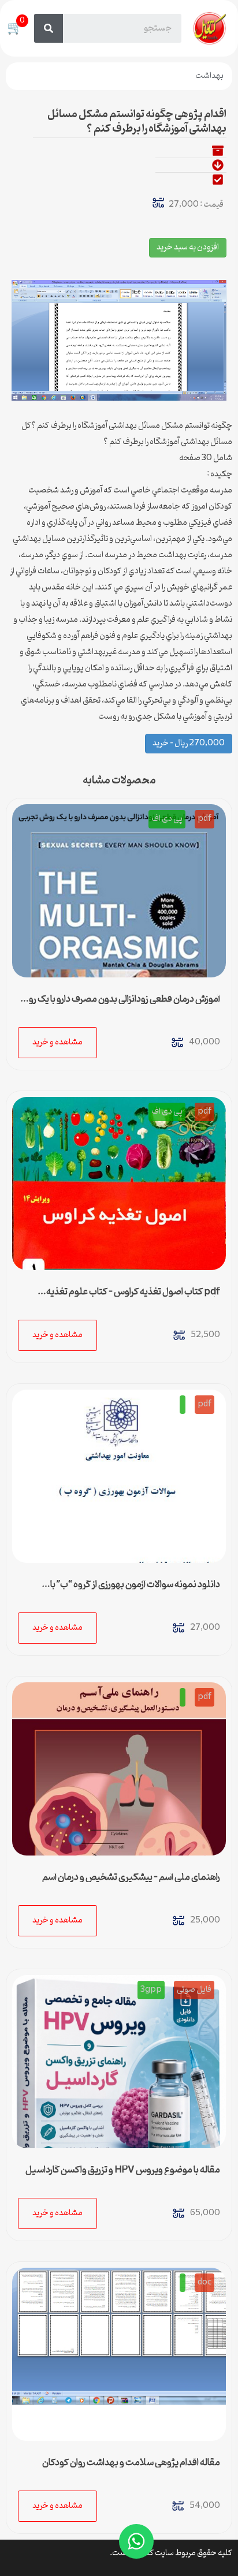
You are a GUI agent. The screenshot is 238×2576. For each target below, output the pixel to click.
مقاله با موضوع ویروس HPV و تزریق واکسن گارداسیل (123, 2170)
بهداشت (209, 76)
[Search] (49, 28)
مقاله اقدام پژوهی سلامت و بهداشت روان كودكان (131, 2463)
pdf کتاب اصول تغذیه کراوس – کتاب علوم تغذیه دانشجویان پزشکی (133, 1297)
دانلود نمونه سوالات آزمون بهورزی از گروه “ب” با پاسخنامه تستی (135, 1589)
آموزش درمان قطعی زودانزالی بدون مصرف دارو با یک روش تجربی (119, 1004)
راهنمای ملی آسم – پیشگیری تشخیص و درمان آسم (131, 1877)
